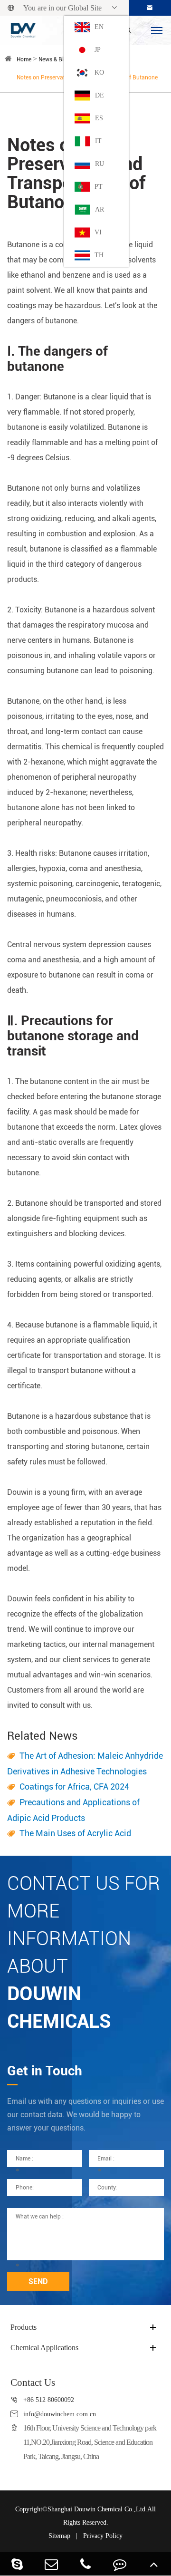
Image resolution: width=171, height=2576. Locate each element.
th (99, 255)
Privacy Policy (103, 2536)
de (100, 95)
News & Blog (54, 59)
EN (99, 27)
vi (98, 232)
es (99, 118)
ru (100, 164)
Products (24, 2327)
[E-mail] (51, 2564)
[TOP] (154, 2564)
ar (100, 209)
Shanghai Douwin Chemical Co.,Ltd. (97, 2509)
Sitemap (59, 2536)
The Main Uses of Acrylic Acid (75, 1833)
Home (24, 59)
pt (99, 187)
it (98, 141)
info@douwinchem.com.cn (60, 2414)
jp (98, 50)
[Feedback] (120, 2564)
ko (99, 73)
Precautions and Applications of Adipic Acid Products (73, 1810)
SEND (38, 2281)
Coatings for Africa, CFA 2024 (74, 1787)
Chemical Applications (44, 2348)
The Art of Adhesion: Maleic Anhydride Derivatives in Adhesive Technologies (85, 1763)
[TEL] (85, 2564)
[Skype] (17, 2564)
